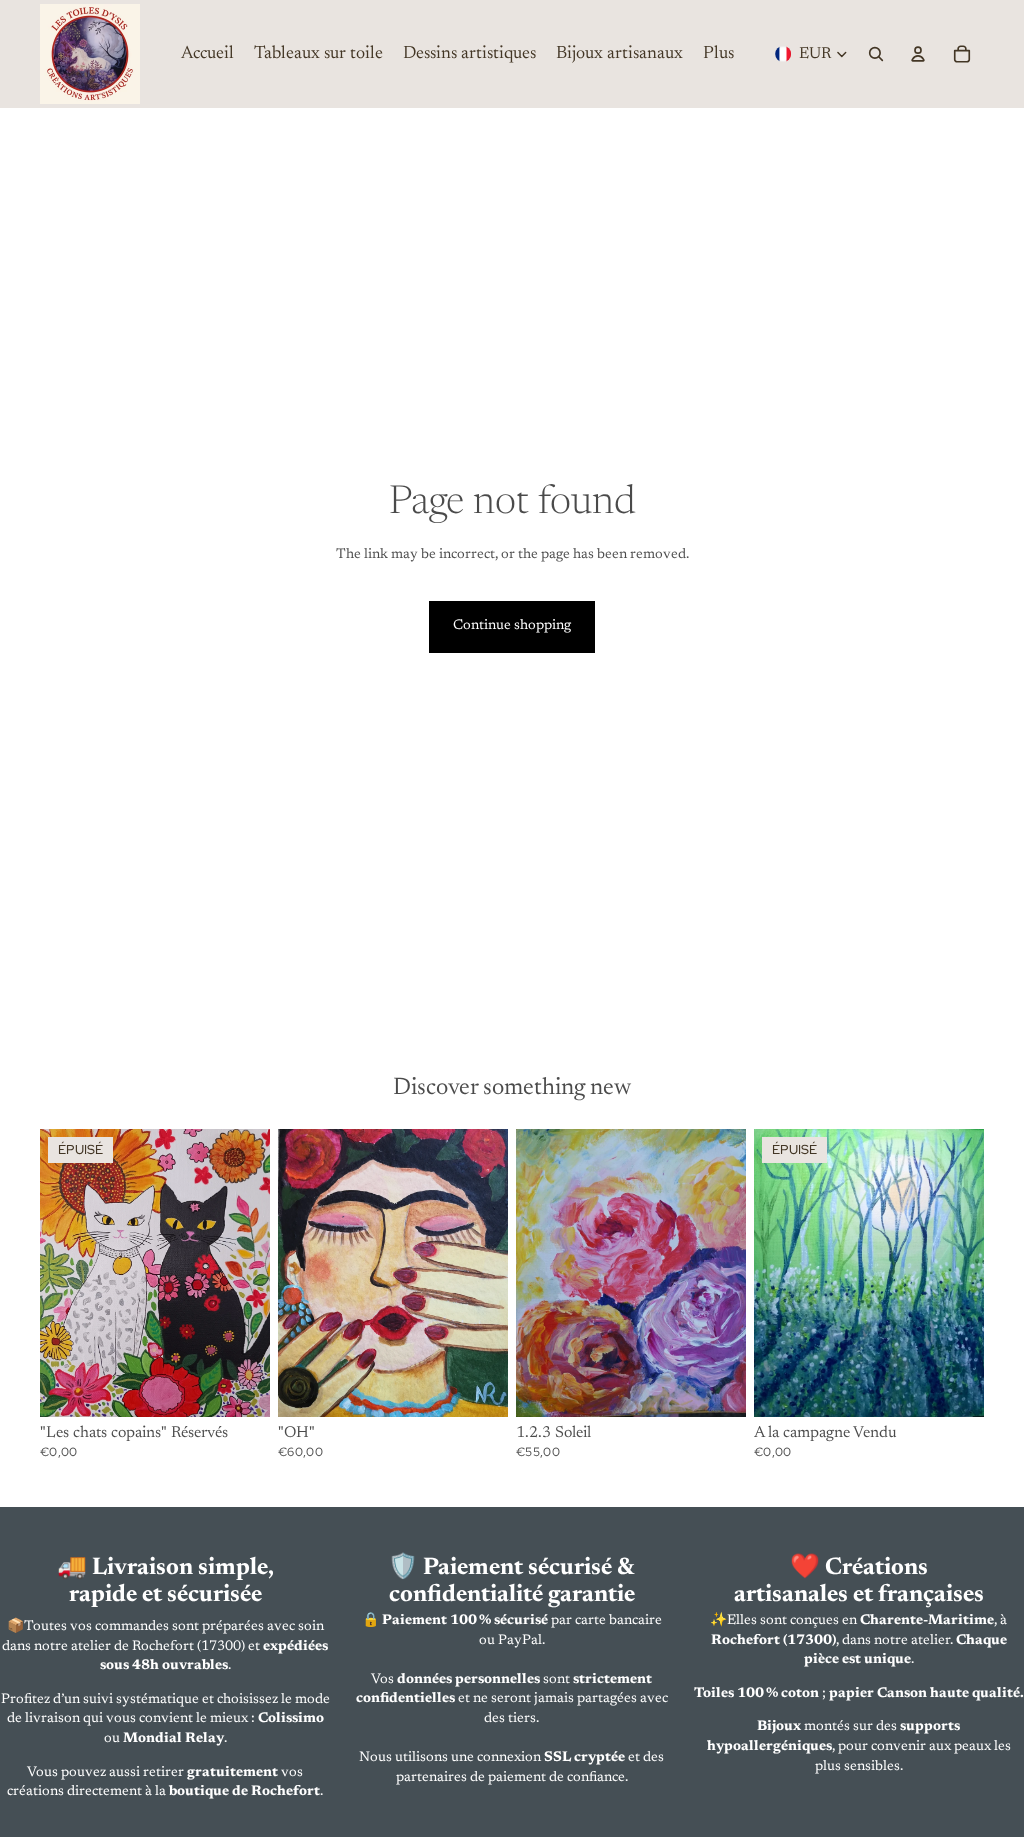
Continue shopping (512, 626)
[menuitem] (718, 54)
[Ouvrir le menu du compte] (918, 54)
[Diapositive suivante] (254, 1273)
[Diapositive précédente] (55, 1273)
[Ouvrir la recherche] (876, 54)
